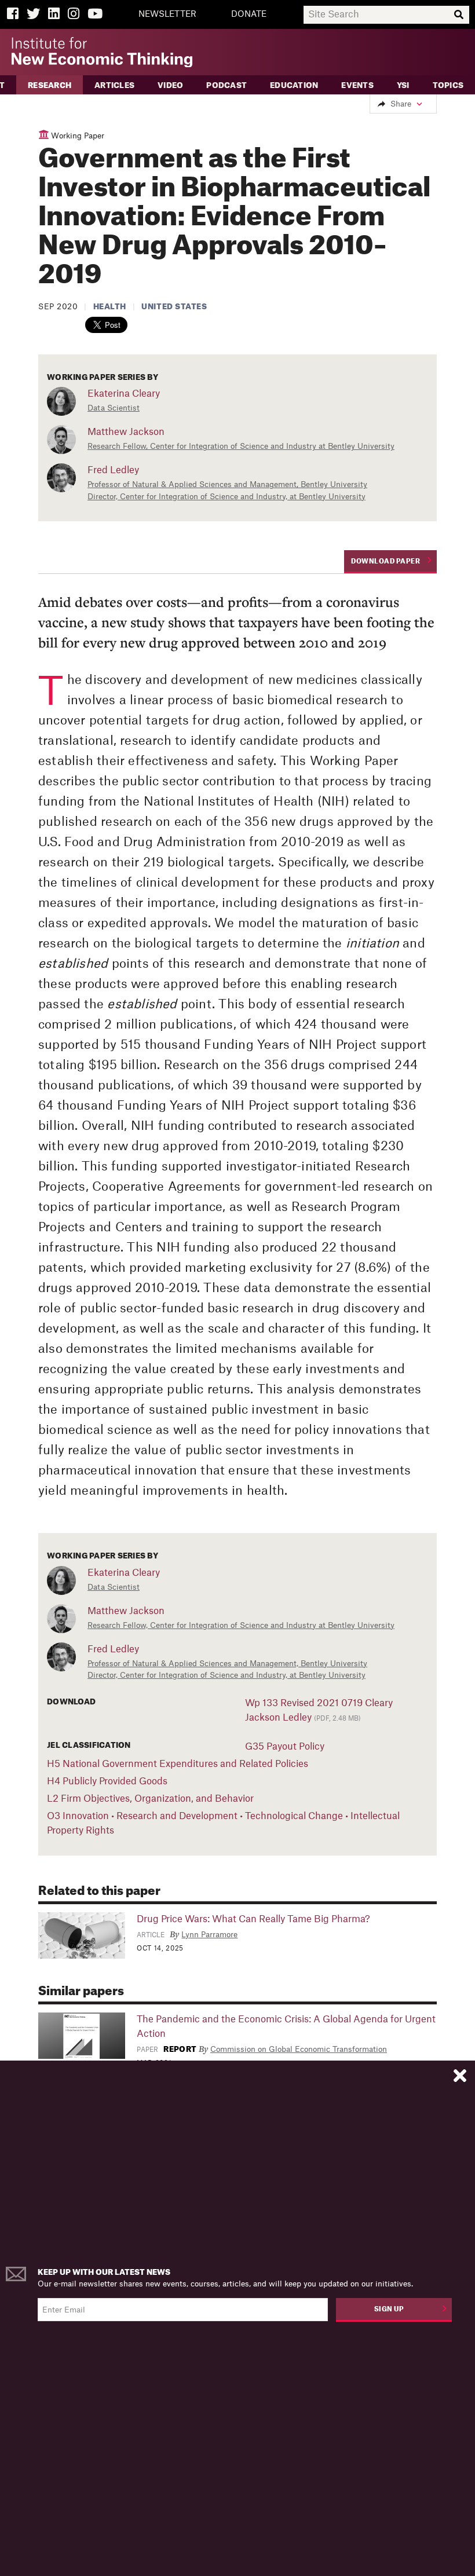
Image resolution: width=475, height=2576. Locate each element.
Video (170, 85)
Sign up (389, 2309)
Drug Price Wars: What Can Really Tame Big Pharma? (253, 1919)
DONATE (249, 14)
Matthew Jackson (126, 432)
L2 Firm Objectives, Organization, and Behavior (150, 1799)
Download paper (386, 561)
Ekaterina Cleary (124, 394)
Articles (114, 85)
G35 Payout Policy (285, 1747)
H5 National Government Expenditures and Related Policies (178, 1764)
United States (174, 307)
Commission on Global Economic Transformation (299, 2049)
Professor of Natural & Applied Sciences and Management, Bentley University (227, 484)
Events (357, 85)
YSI (403, 85)
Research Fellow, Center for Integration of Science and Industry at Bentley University (241, 446)
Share (401, 104)
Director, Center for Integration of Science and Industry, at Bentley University (226, 497)
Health (110, 307)
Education (294, 85)
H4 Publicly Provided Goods (107, 1781)
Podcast (226, 85)
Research (50, 85)
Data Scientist (114, 408)
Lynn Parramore (209, 1935)
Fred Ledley (113, 470)
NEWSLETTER (167, 14)
